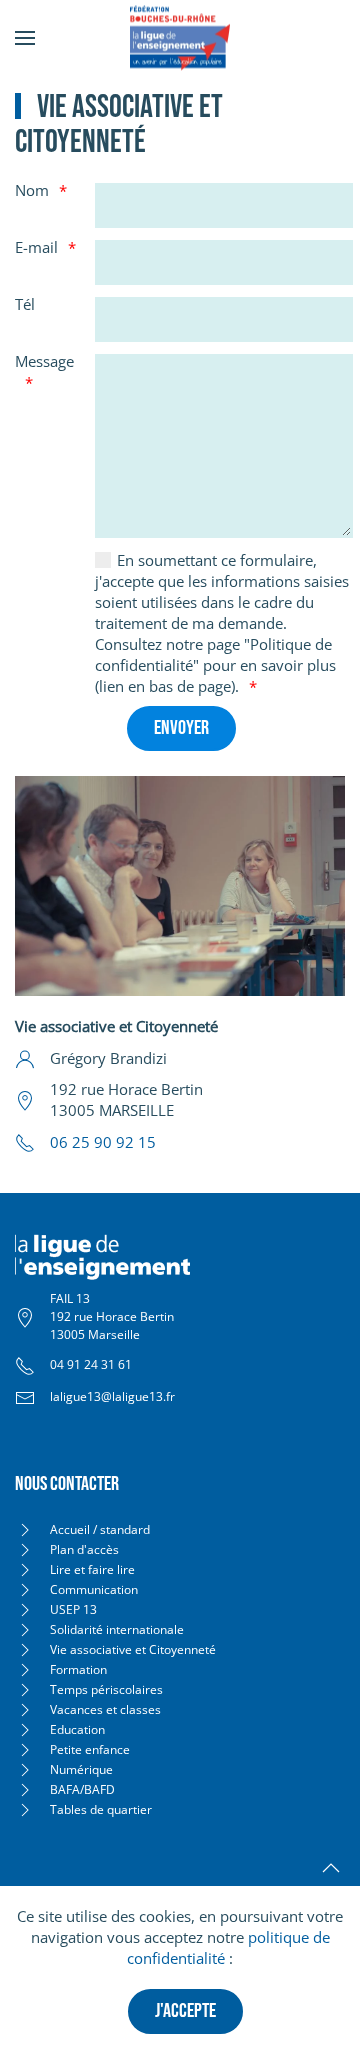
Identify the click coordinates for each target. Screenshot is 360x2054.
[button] (25, 37)
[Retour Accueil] (180, 37)
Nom (32, 190)
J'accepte (185, 2011)
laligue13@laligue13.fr (112, 1396)
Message (44, 361)
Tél (25, 304)
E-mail (36, 247)
